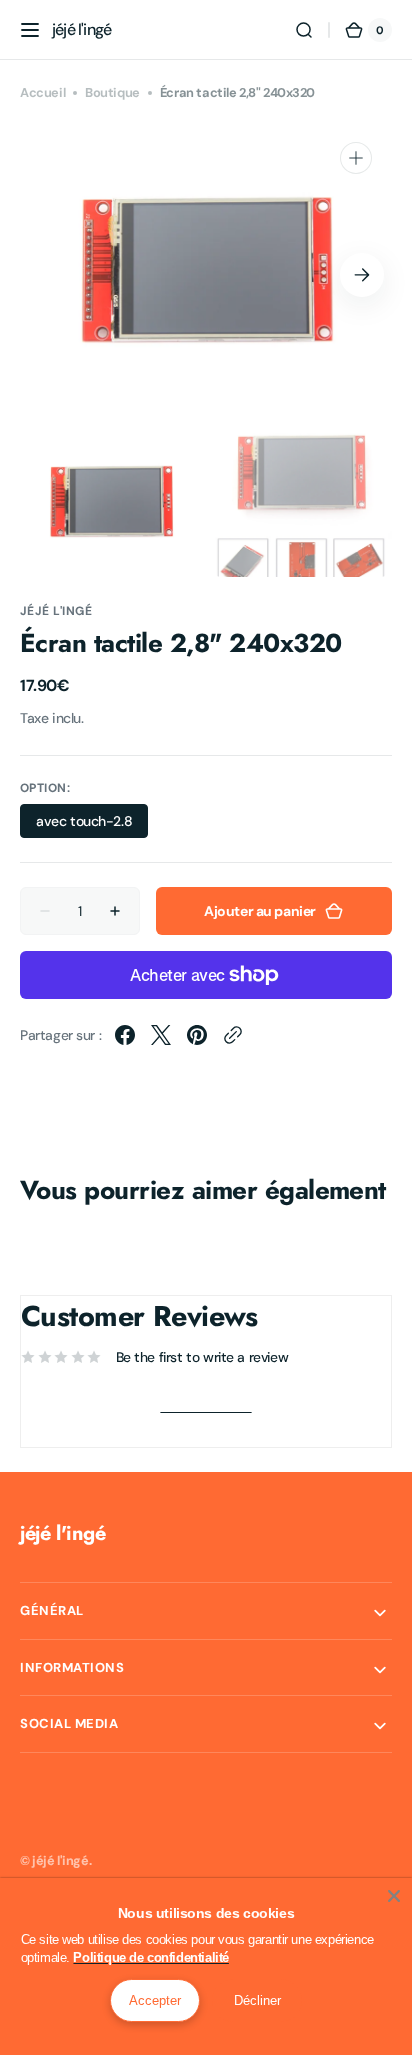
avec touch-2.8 (92, 825)
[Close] (394, 1896)
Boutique (112, 92)
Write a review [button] (205, 1406)
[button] (30, 30)
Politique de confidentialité (150, 1957)
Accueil (42, 92)
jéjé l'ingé (60, 1860)
